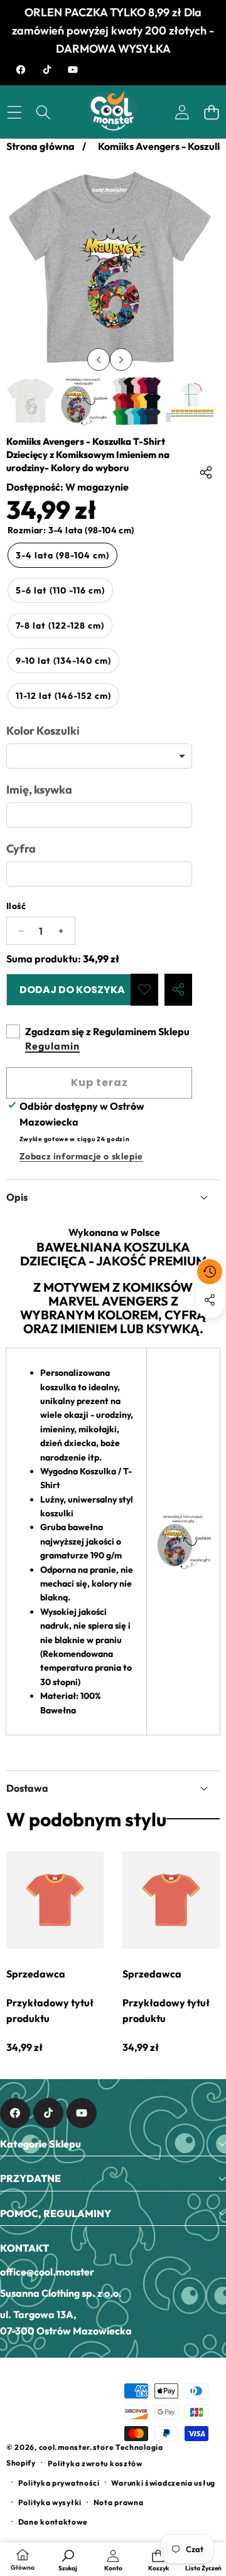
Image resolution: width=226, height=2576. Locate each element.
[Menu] (14, 112)
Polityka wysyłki (50, 2502)
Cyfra (21, 849)
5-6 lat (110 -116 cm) (60, 590)
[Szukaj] (44, 112)
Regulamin (52, 1046)
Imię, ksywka (39, 790)
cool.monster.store (77, 2447)
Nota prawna (119, 2502)
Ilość (16, 906)
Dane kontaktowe (53, 2522)
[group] (30, 401)
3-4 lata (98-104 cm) (62, 555)
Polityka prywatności (59, 2483)
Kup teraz (100, 1083)
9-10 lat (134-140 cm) (63, 661)
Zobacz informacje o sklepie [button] (81, 1156)
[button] (211, 112)
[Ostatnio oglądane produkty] (210, 1272)
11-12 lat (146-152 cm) (63, 696)
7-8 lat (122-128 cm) (60, 625)
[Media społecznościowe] (210, 1300)
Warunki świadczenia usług (163, 2483)
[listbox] (99, 756)
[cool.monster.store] (113, 112)
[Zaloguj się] (182, 112)
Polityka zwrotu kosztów (95, 2463)
